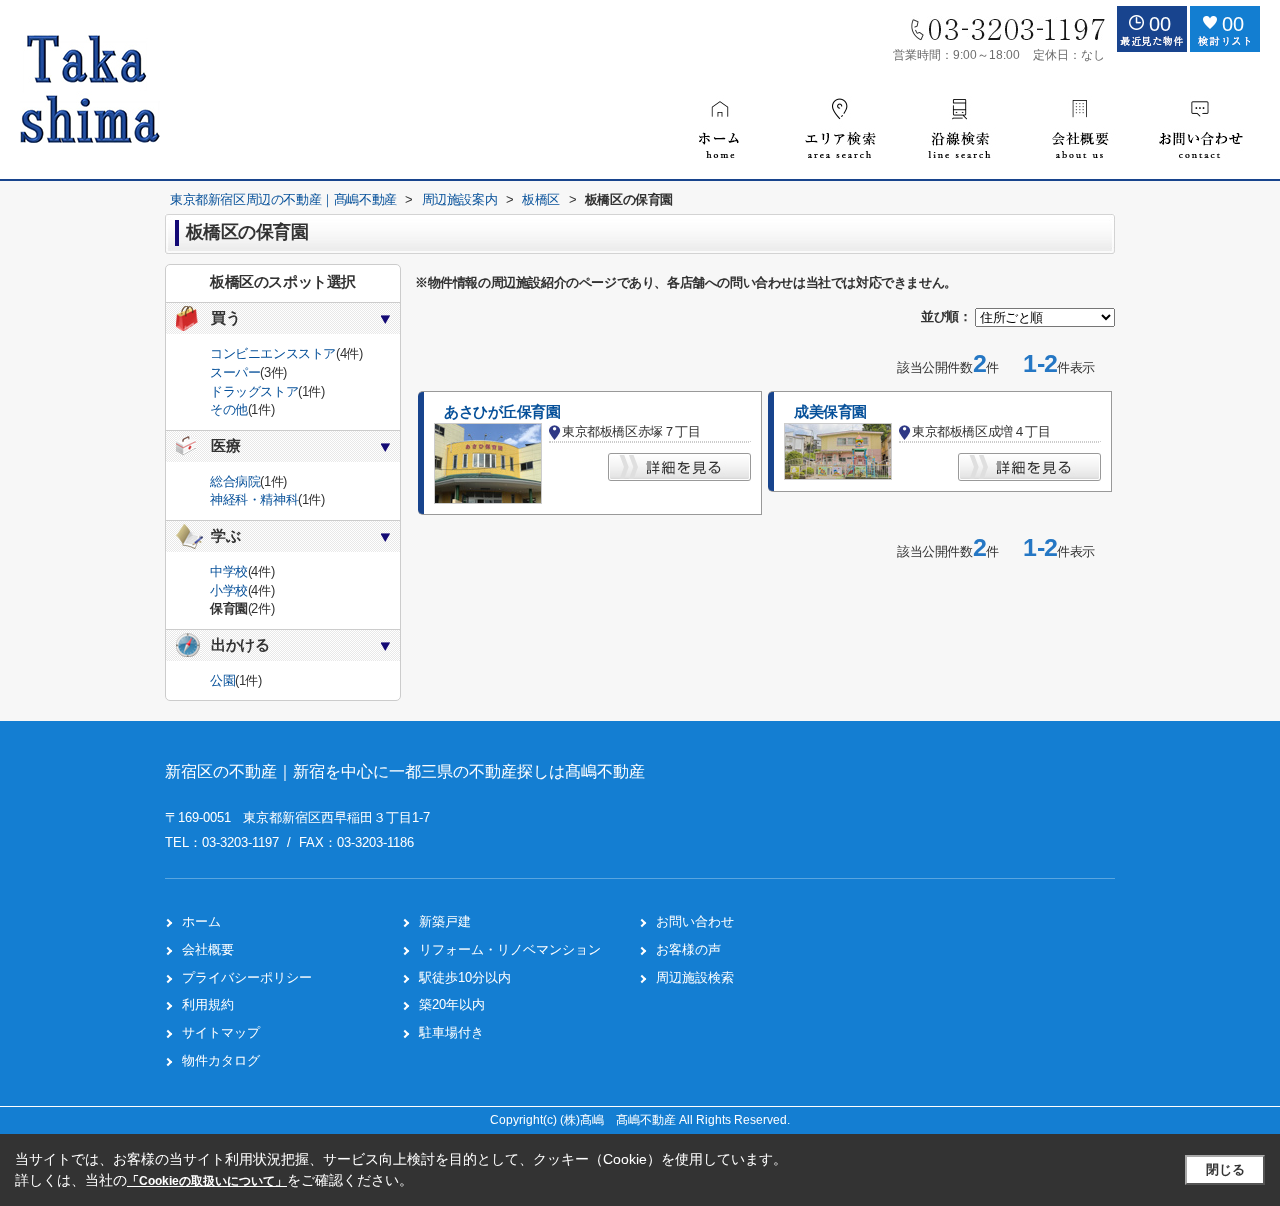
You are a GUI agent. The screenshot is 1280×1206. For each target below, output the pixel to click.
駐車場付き (451, 1032)
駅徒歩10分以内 (465, 977)
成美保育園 (830, 412)
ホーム (201, 921)
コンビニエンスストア (273, 353)
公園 (222, 680)
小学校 (229, 590)
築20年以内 (452, 1004)
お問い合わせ (695, 921)
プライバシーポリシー (247, 977)
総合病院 (235, 481)
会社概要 (208, 949)
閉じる (1225, 1169)
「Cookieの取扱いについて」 (207, 1181)
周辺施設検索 (695, 977)
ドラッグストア (254, 391)
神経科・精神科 (254, 499)
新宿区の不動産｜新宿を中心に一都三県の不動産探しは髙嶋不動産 (405, 771)
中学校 (229, 571)
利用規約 (208, 1004)
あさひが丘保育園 (502, 412)
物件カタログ (221, 1060)
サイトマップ (221, 1032)
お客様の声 (688, 949)
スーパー (235, 372)
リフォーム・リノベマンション (510, 949)
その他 (229, 409)
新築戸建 (445, 921)
